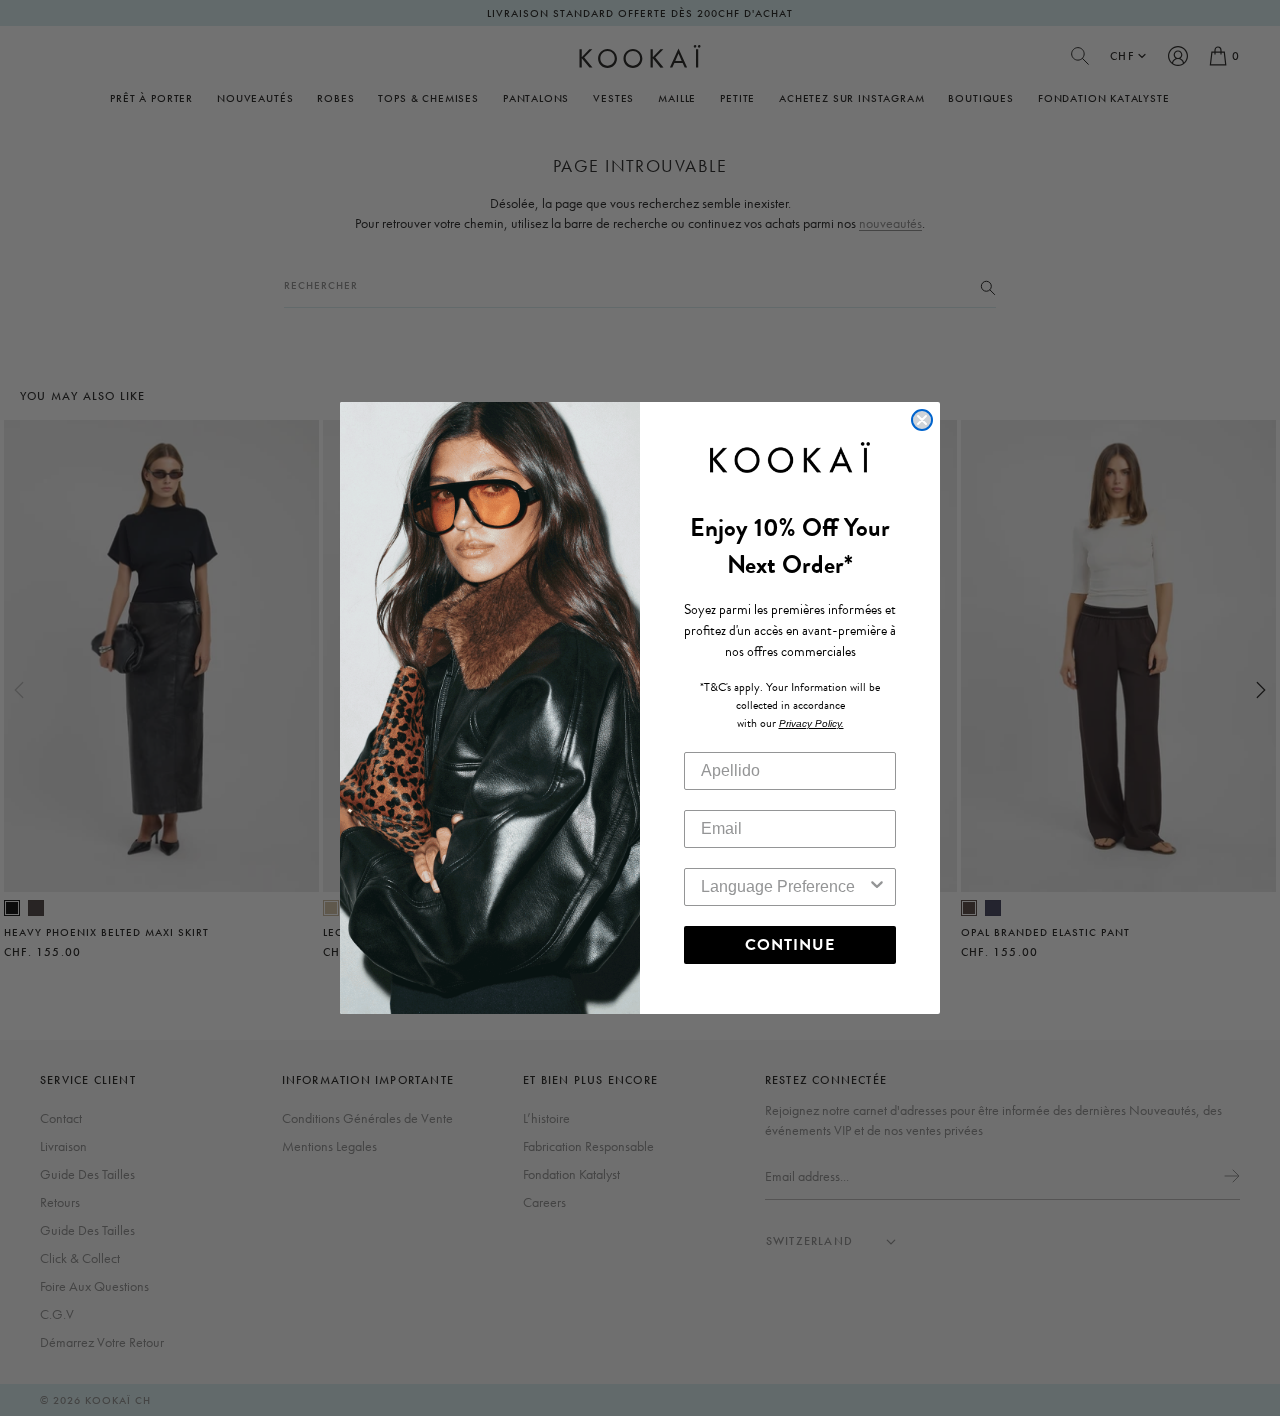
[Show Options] (877, 887)
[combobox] (784, 887)
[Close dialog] (922, 420)
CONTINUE (790, 945)
